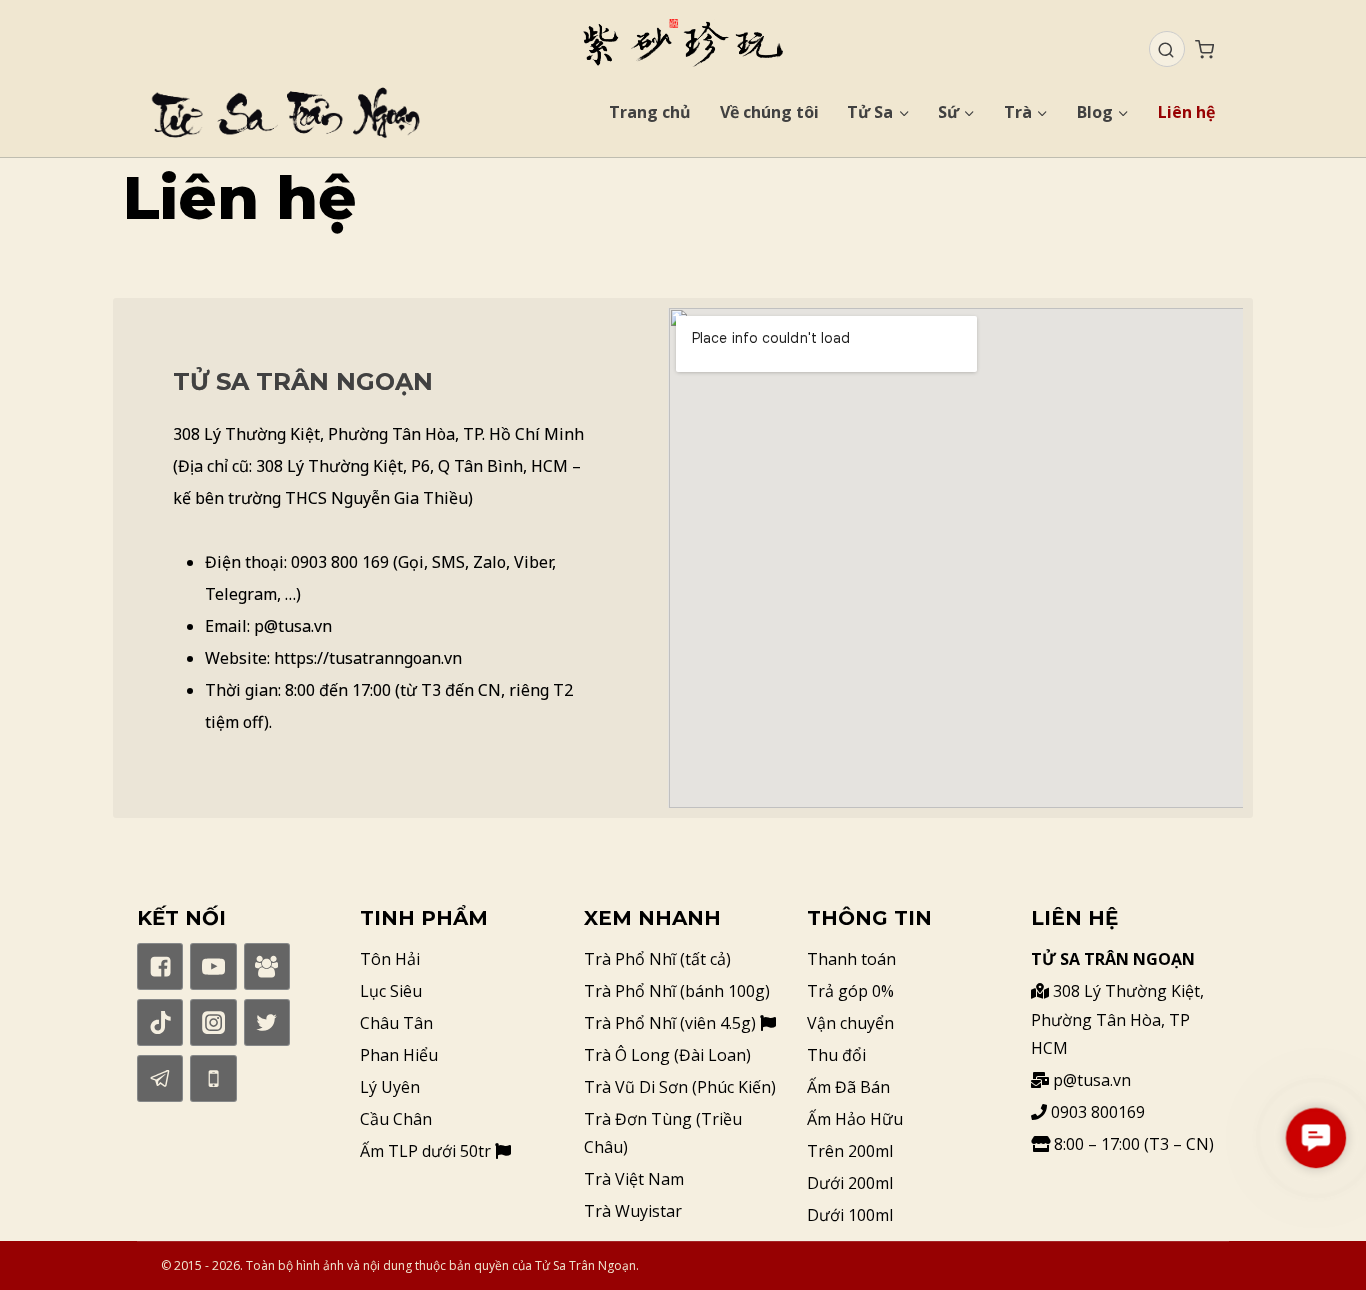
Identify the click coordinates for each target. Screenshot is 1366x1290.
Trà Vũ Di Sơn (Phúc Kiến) (680, 1087)
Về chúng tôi (769, 112)
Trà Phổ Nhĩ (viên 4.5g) (672, 1023)
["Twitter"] (267, 1022)
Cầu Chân (396, 1119)
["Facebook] (267, 966)
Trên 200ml (850, 1151)
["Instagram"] (213, 1022)
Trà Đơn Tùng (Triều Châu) (663, 1133)
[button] (1316, 1138)
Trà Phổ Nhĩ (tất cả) (657, 959)
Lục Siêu (391, 991)
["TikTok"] (160, 1022)
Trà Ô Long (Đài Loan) (667, 1055)
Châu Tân (396, 1023)
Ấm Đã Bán (848, 1087)
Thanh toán (851, 959)
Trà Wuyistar (633, 1211)
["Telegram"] (160, 1078)
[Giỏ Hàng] (1204, 49)
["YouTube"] (213, 966)
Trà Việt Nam (634, 1179)
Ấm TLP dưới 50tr (427, 1151)
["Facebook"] (160, 966)
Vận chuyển (850, 1023)
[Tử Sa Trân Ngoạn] (683, 43)
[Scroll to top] (1316, 1240)
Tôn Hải (390, 959)
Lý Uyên (390, 1087)
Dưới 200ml (850, 1183)
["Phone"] (213, 1078)
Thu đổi (836, 1055)
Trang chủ (650, 112)
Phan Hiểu (399, 1055)
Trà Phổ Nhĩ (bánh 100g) (677, 991)
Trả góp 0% (850, 991)
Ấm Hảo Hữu (855, 1119)
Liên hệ (1186, 112)
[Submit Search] (1166, 50)
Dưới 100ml (850, 1215)
